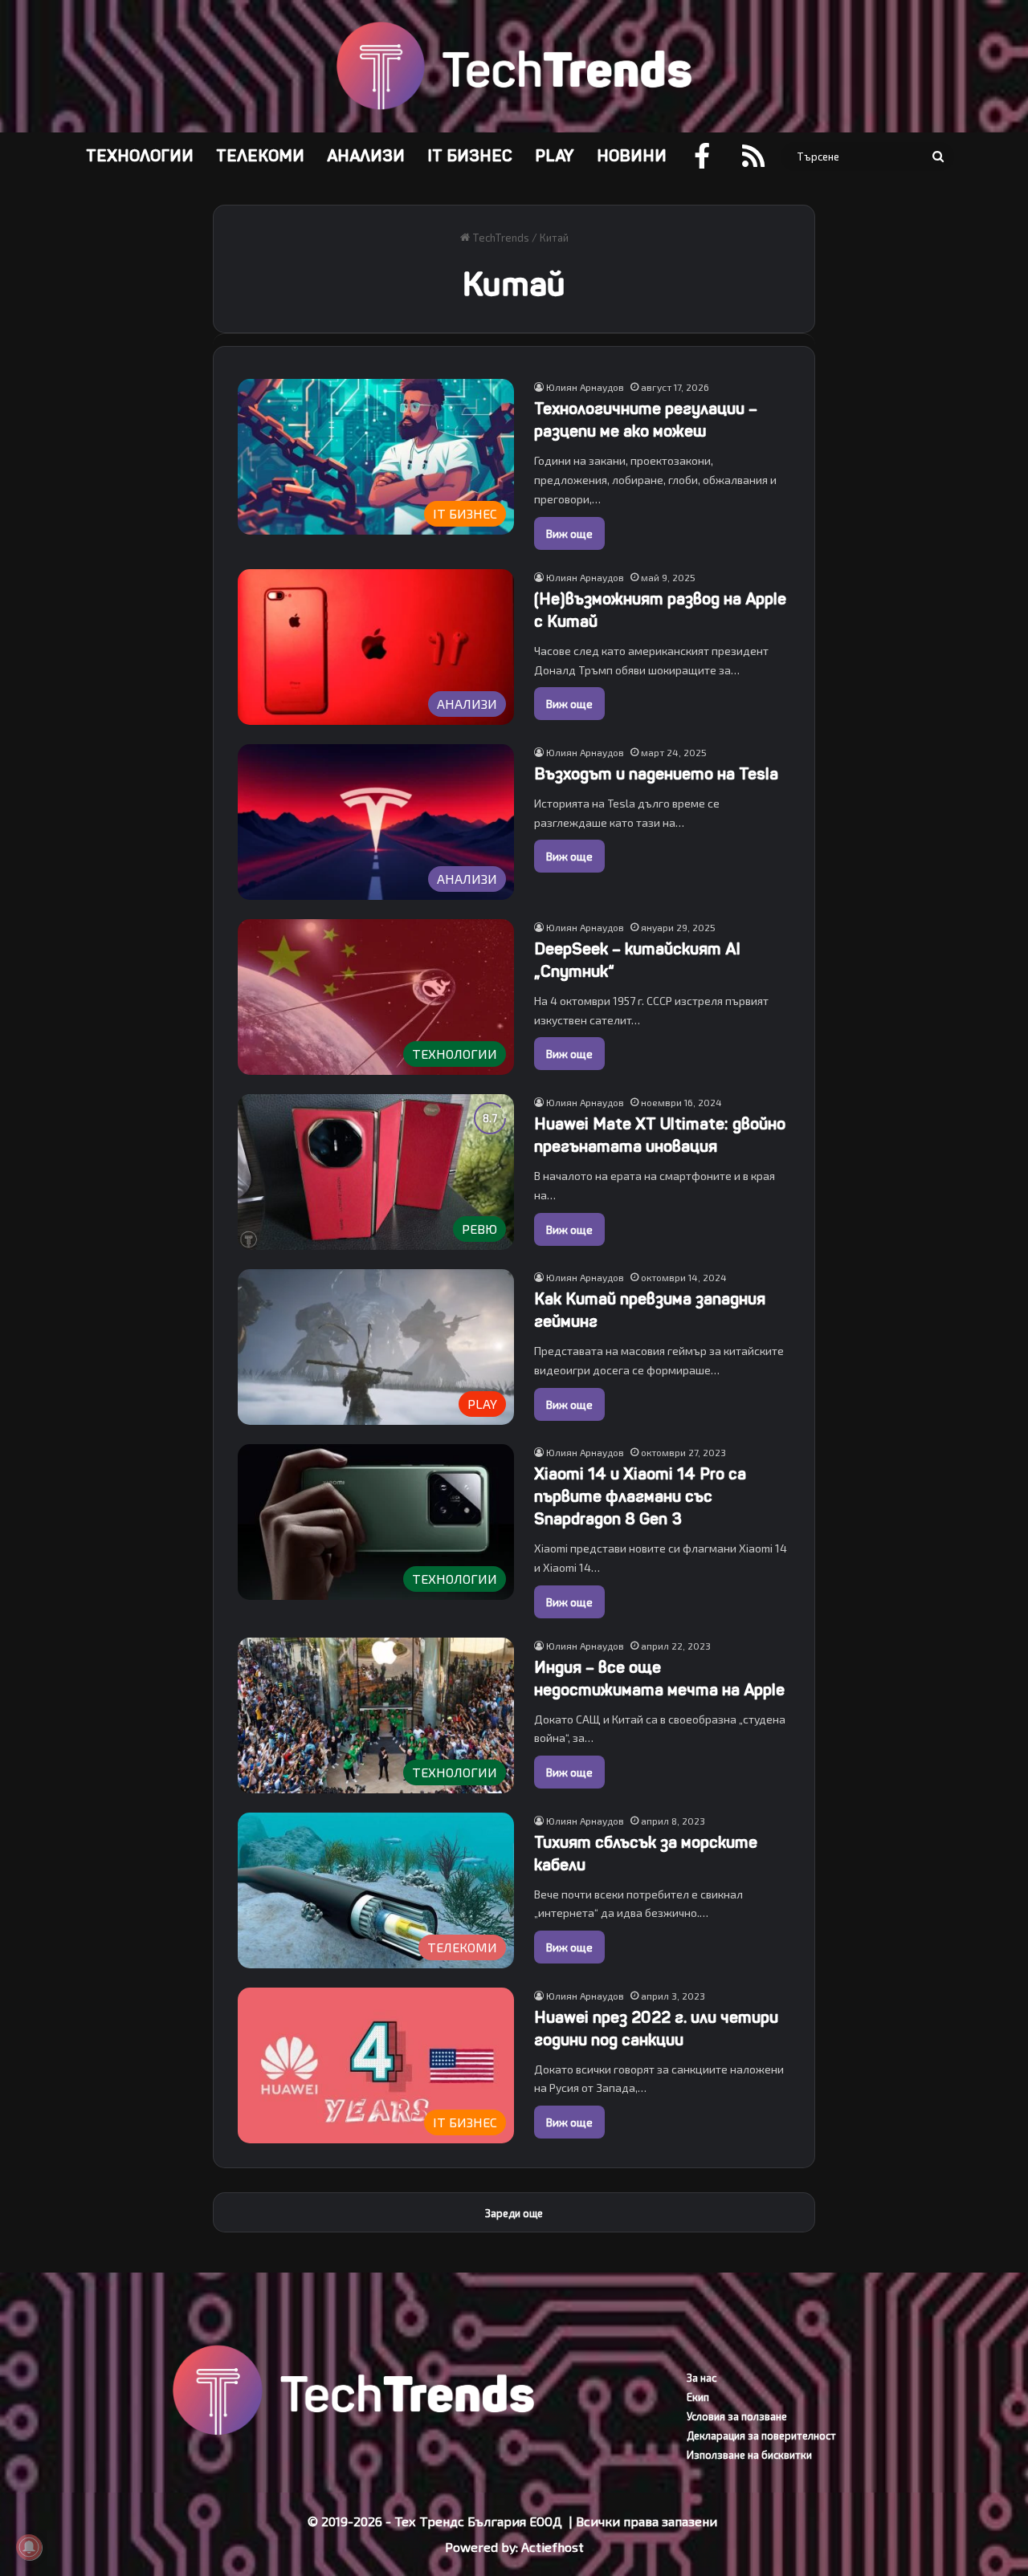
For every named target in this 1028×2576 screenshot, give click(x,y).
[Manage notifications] (29, 2547)
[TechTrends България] (514, 66)
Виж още (569, 533)
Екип (698, 2397)
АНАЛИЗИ (366, 156)
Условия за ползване (737, 2416)
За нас (702, 2378)
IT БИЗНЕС (470, 156)
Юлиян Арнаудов (585, 387)
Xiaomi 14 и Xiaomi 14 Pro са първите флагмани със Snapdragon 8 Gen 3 (640, 1497)
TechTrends (500, 238)
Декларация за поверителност (761, 2436)
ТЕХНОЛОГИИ (140, 156)
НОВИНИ (632, 156)
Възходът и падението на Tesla (656, 774)
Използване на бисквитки (749, 2455)
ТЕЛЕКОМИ (260, 156)
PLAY (555, 156)
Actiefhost (553, 2547)
